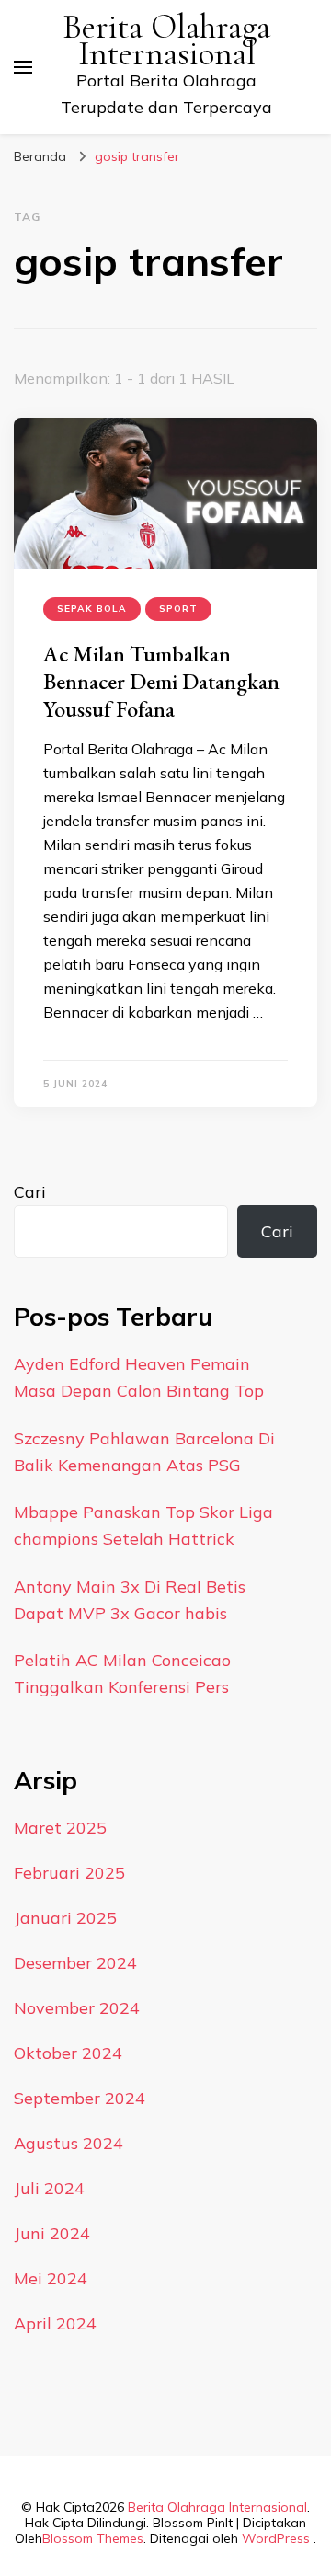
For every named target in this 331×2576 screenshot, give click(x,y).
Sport (178, 609)
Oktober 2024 (68, 2053)
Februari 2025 (69, 1873)
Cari (30, 1192)
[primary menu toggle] (23, 67)
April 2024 (55, 2323)
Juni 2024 (52, 2233)
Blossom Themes (93, 2538)
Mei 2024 (51, 2278)
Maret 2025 (60, 1828)
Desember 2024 (75, 1963)
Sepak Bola (92, 609)
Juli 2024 (49, 2188)
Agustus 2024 (68, 2143)
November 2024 (77, 2008)
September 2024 (80, 2098)
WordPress (276, 2538)
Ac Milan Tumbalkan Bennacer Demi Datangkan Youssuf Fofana (161, 681)
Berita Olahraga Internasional (166, 40)
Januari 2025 (65, 1918)
